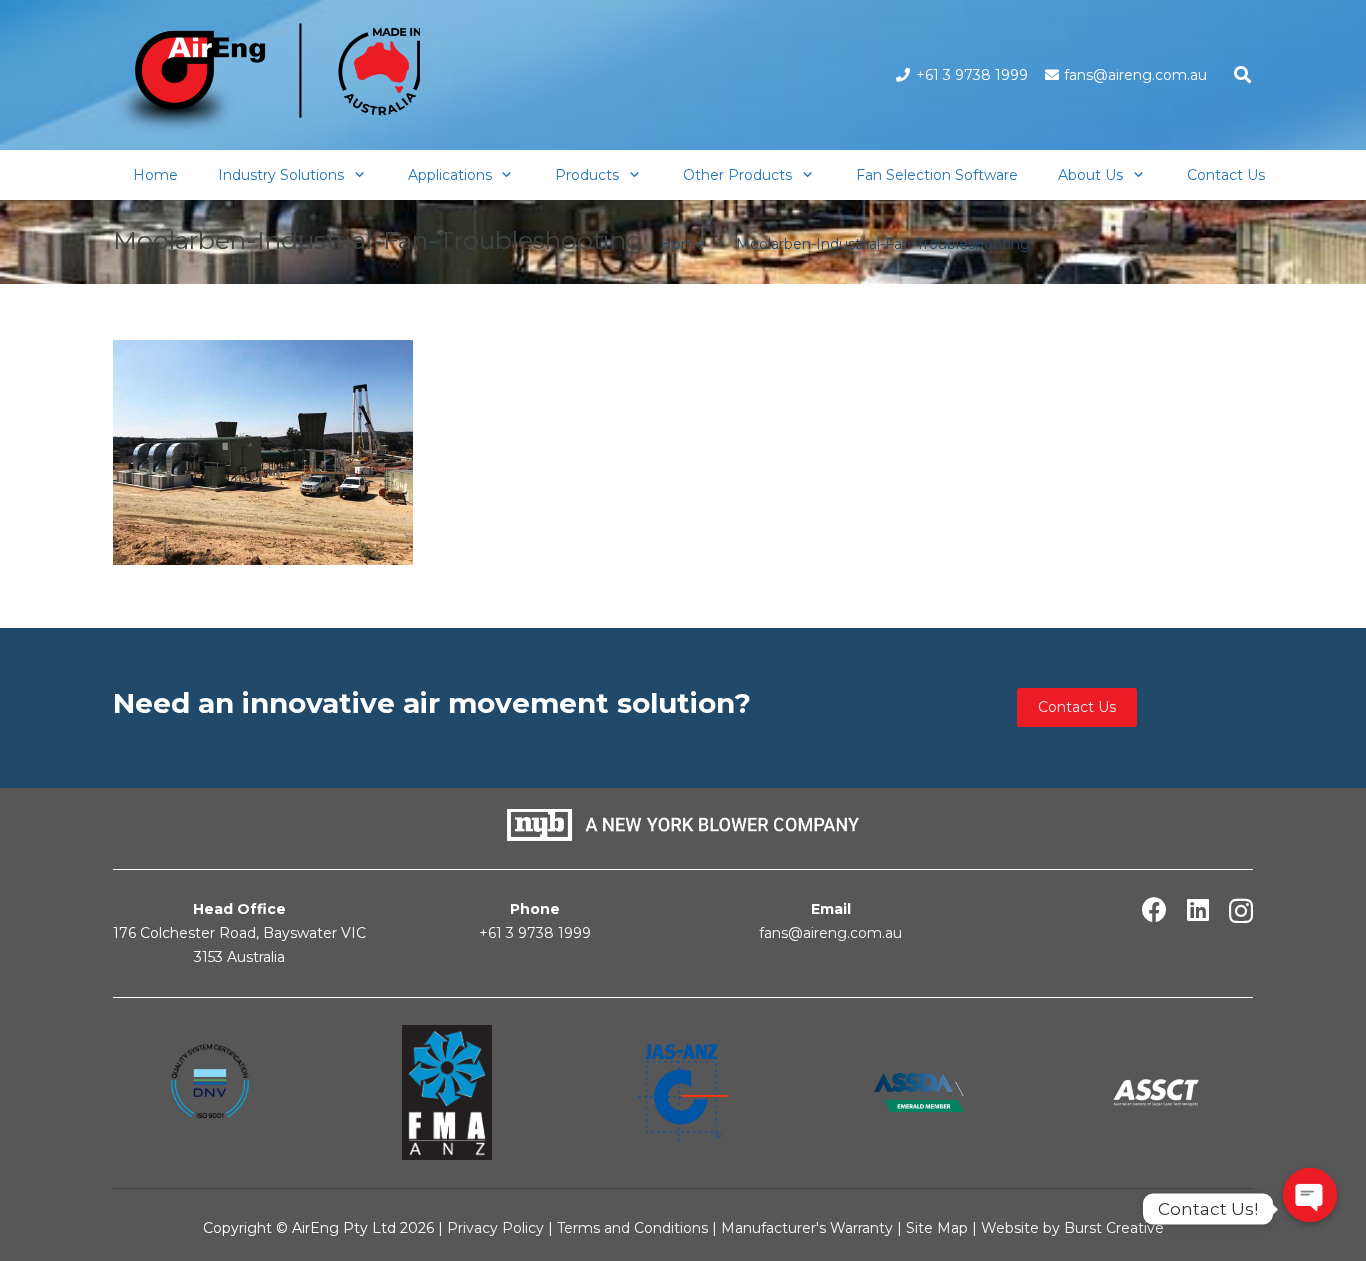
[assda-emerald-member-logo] (919, 1092)
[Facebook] (1154, 909)
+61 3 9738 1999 (535, 933)
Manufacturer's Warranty (807, 1228)
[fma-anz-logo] (446, 1093)
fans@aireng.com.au (830, 933)
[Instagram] (1241, 911)
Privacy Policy (495, 1228)
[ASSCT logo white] (1156, 1092)
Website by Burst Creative (1072, 1228)
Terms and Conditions (632, 1228)
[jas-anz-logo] (683, 1092)
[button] (1242, 75)
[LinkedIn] (1198, 909)
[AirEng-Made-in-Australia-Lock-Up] (266, 80)
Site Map (939, 1228)
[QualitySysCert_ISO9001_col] (210, 1092)
